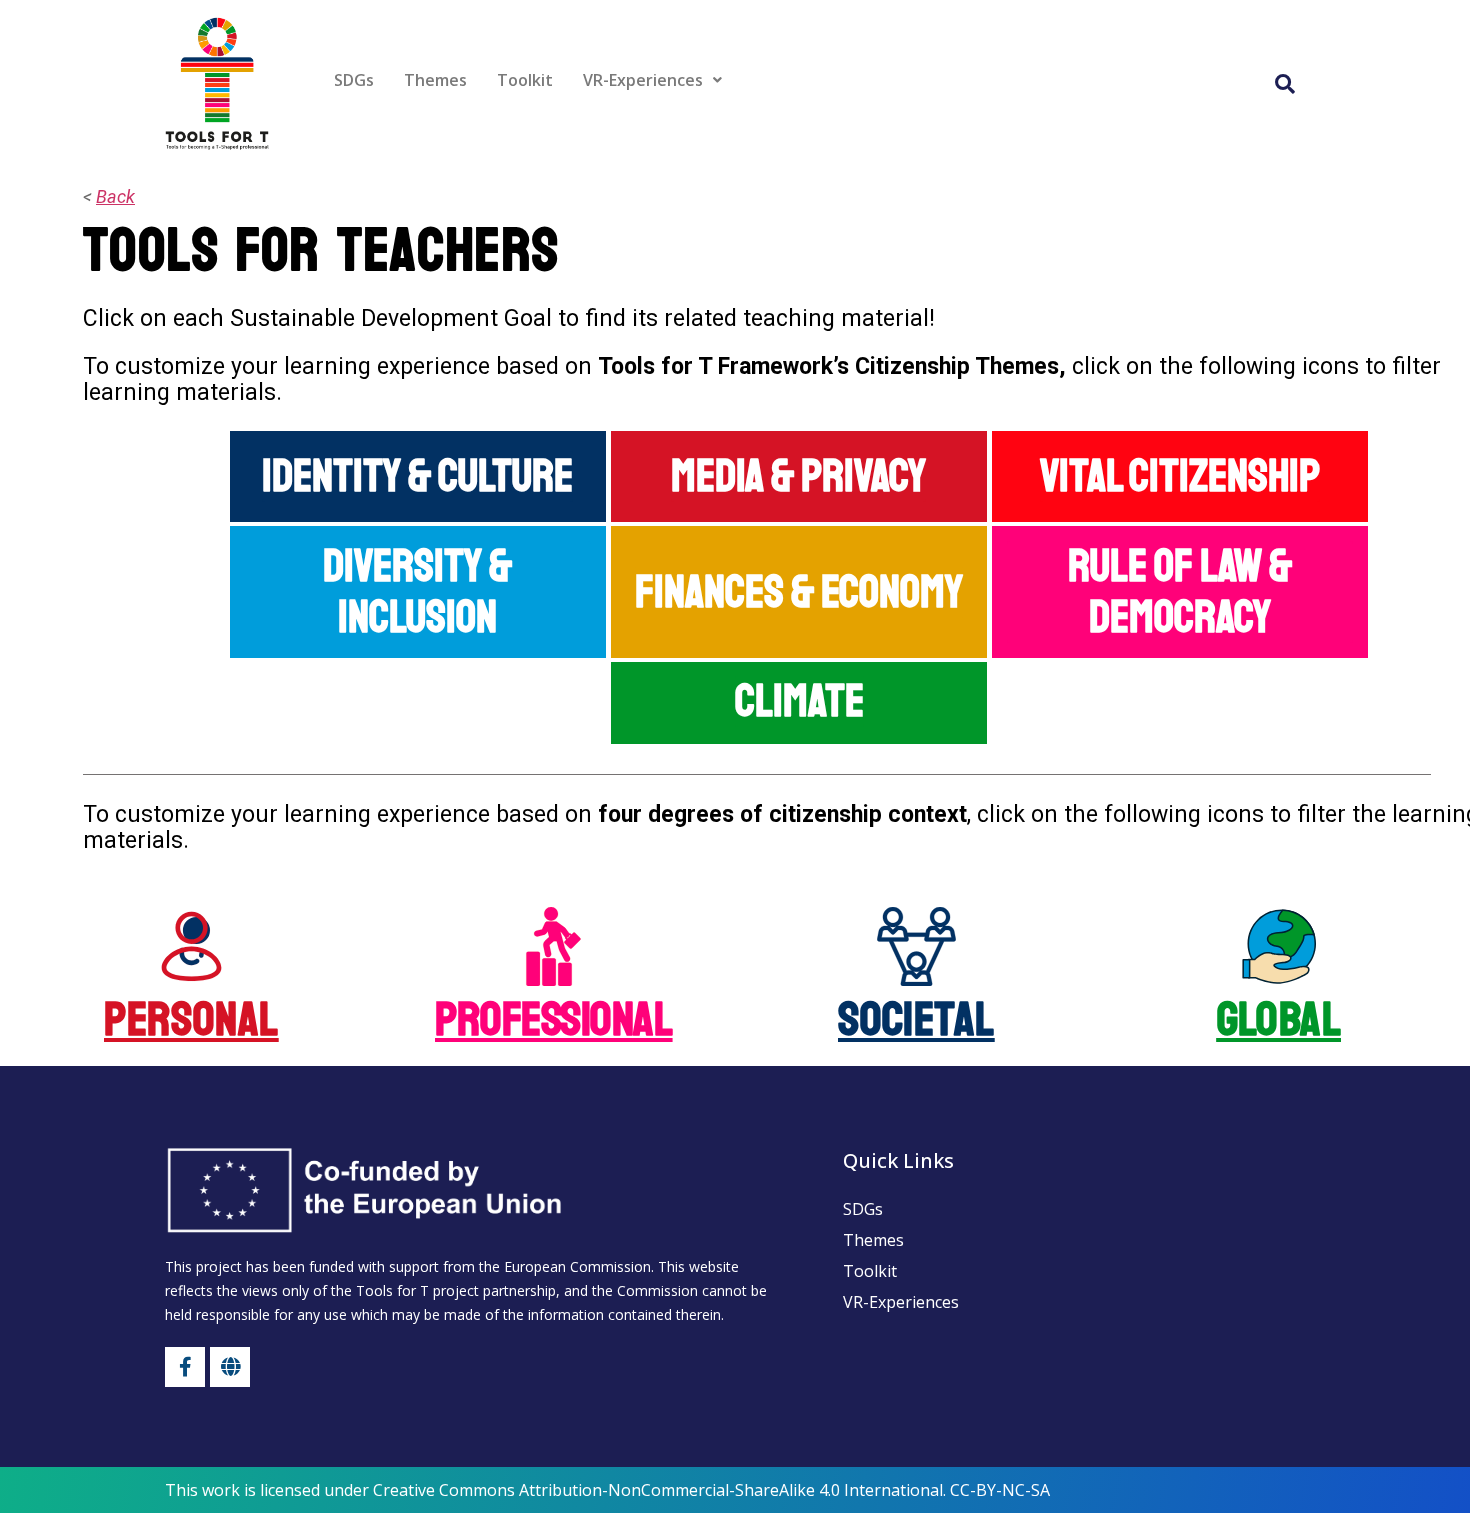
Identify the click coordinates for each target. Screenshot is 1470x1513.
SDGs (354, 80)
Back (115, 196)
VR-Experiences (643, 80)
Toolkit (525, 80)
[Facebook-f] (185, 1367)
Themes (435, 80)
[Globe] (230, 1367)
